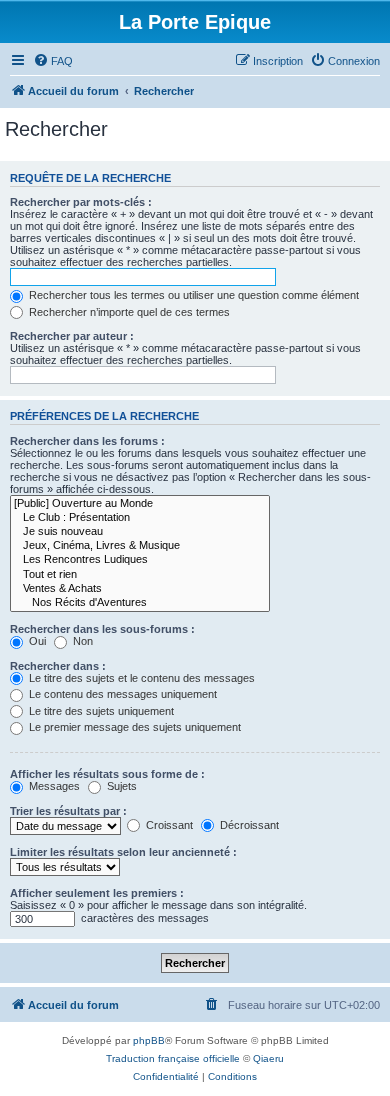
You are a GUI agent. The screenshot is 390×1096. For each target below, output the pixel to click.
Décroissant (248, 825)
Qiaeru (268, 1058)
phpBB (149, 1040)
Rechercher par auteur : (72, 336)
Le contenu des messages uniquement (121, 694)
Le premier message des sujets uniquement (133, 727)
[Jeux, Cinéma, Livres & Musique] (140, 546)
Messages (53, 786)
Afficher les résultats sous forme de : (107, 774)
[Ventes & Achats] (140, 589)
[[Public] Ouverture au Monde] (140, 504)
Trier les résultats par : (68, 811)
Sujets (120, 786)
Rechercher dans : (58, 666)
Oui (36, 641)
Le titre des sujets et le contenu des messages (140, 678)
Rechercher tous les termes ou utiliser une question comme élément (192, 295)
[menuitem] (53, 61)
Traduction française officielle (173, 1058)
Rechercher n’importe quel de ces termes (128, 312)
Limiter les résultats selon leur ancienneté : (123, 852)
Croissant (168, 825)
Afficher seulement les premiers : (97, 893)
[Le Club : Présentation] (140, 518)
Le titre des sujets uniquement (100, 711)
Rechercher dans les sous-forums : (102, 629)
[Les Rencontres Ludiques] (140, 560)
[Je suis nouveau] (140, 532)
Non (81, 641)
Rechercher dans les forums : (87, 441)
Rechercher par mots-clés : (81, 202)
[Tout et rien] (140, 575)
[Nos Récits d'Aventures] (140, 603)
